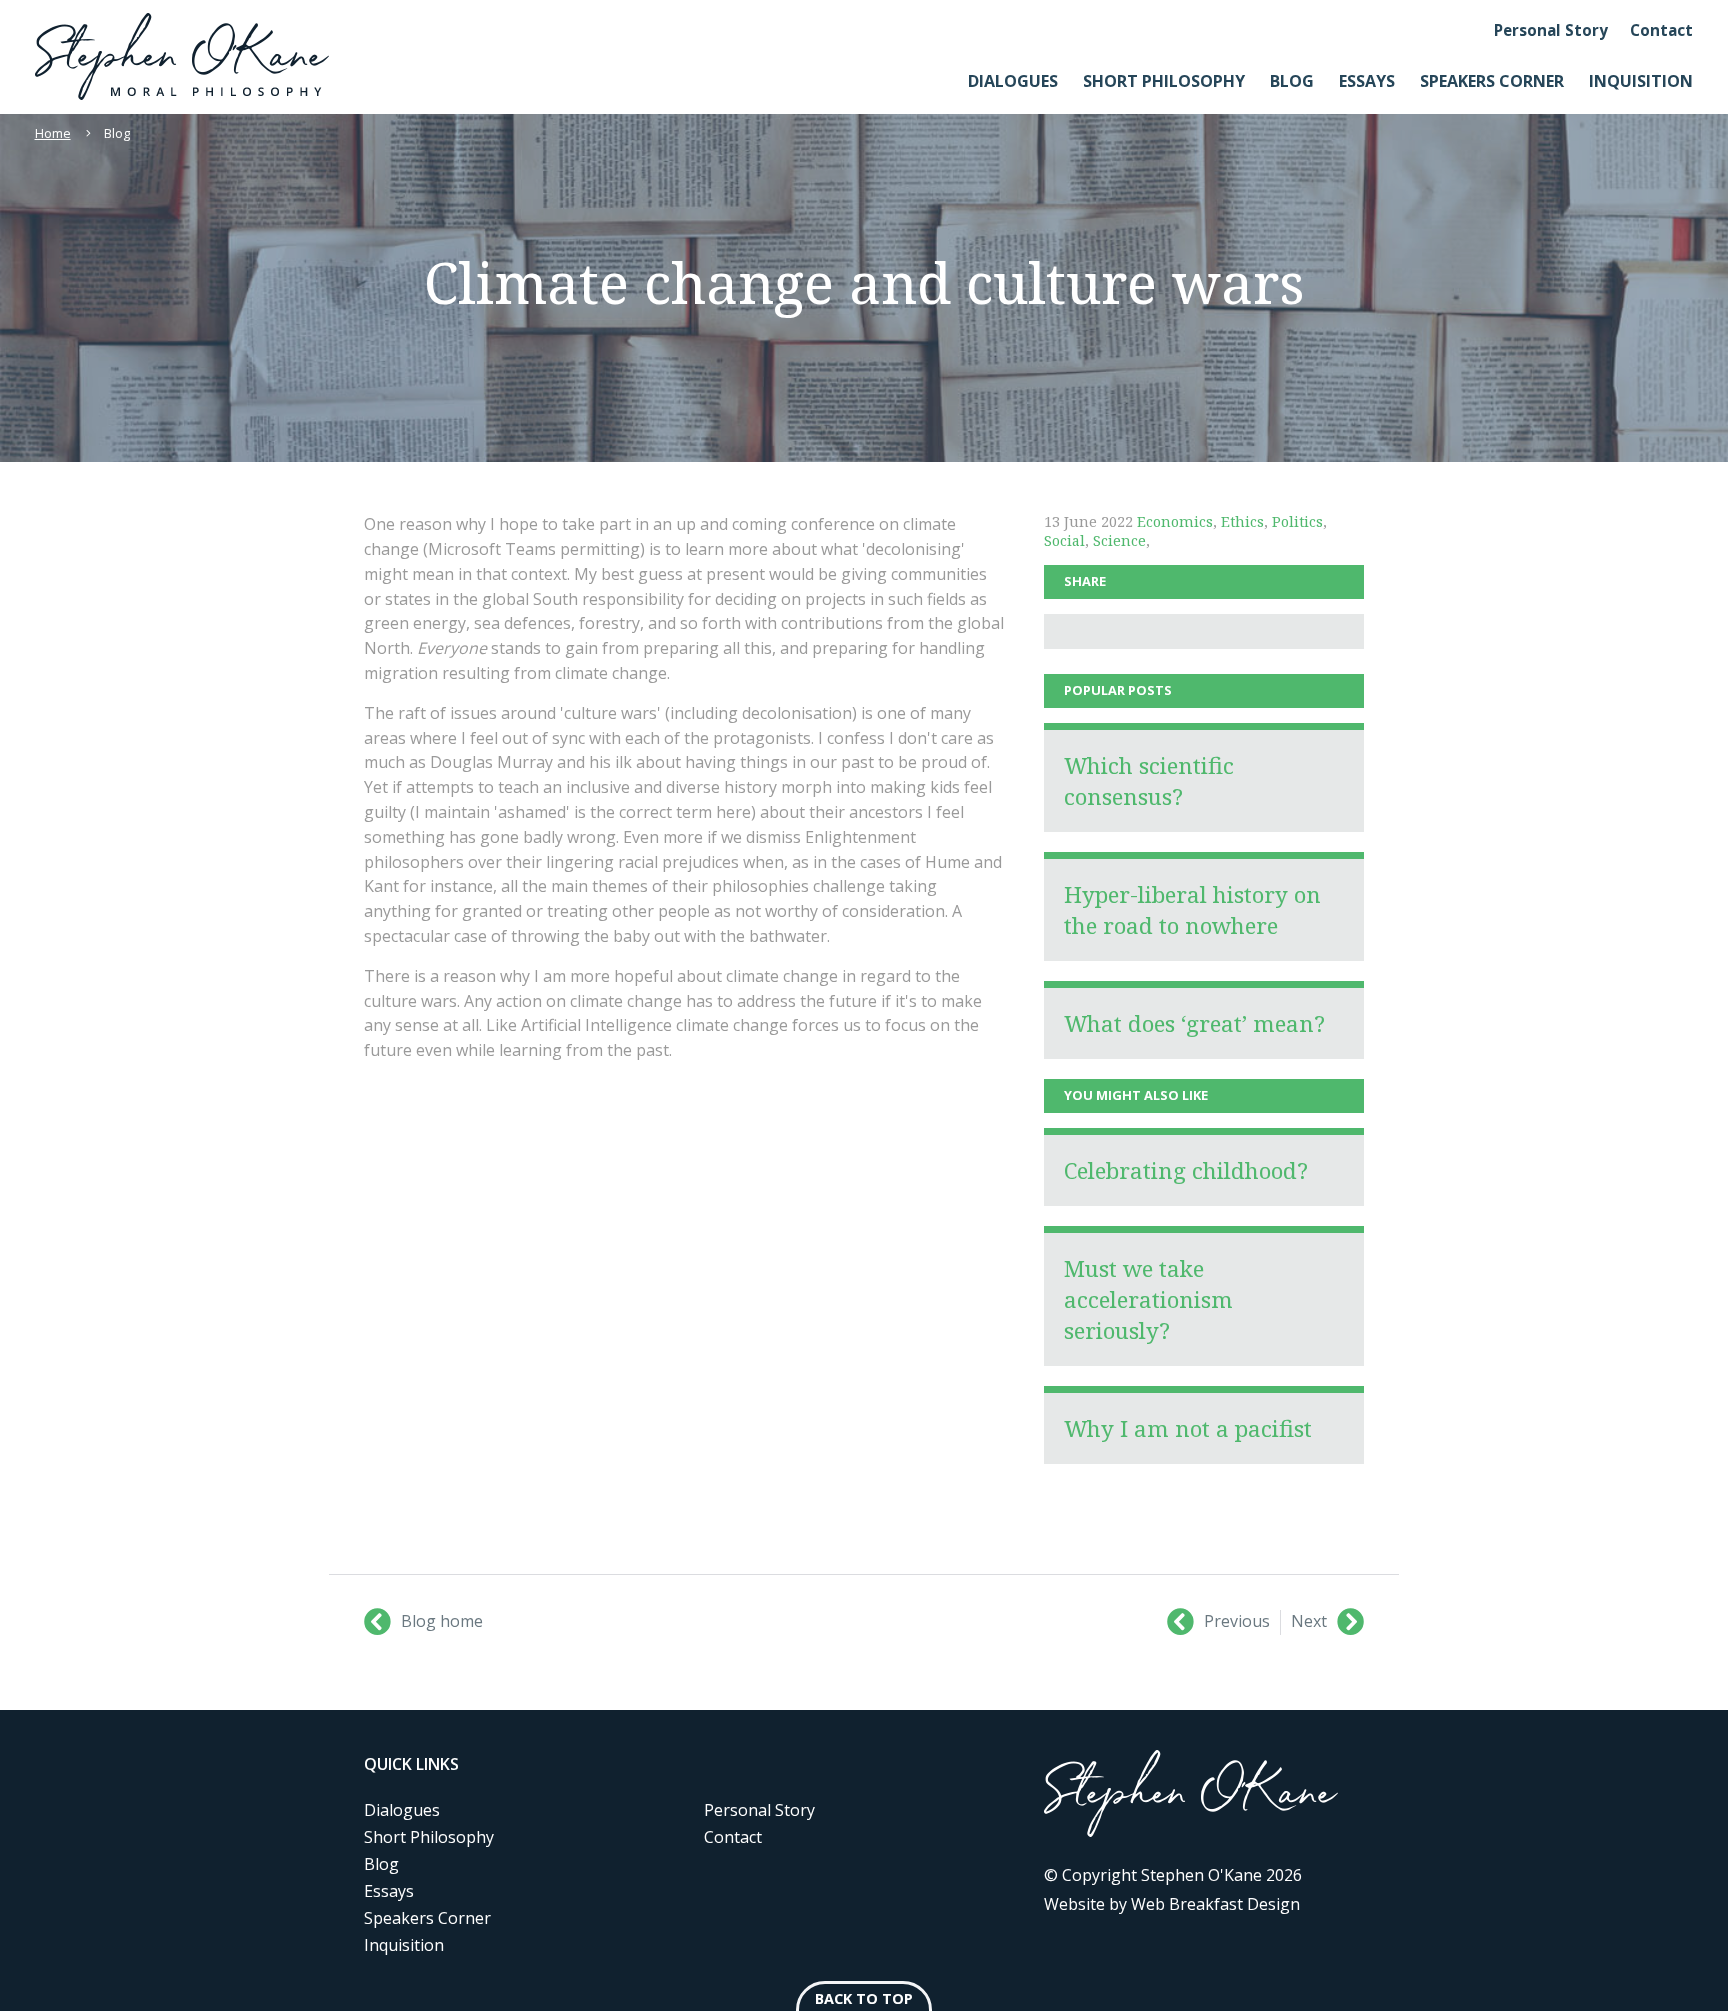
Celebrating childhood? (1186, 1170)
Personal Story (1551, 30)
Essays (1367, 81)
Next (1309, 1621)
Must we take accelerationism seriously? (1148, 1299)
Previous (1237, 1621)
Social (1064, 540)
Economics (1175, 521)
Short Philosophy (1164, 81)
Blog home (442, 1621)
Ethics (1242, 521)
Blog (1292, 81)
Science (1119, 540)
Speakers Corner (1492, 81)
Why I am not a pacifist (1188, 1428)
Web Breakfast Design (1215, 1904)
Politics (1297, 521)
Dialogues (1013, 81)
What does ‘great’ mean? (1194, 1023)
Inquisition (1641, 81)
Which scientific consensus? (1149, 781)
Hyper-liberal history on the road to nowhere (1192, 910)
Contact (1661, 30)
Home (53, 133)
